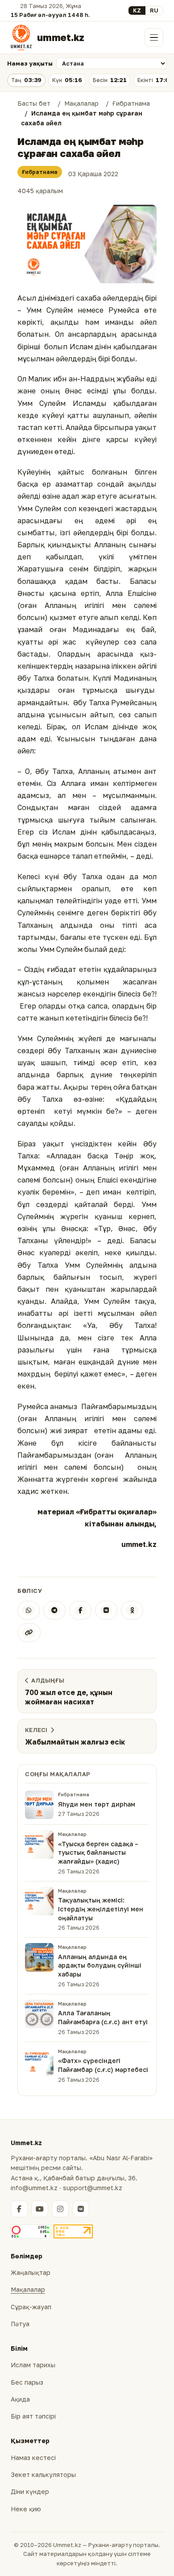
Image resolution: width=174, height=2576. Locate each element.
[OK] (132, 1610)
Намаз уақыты (30, 63)
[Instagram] (60, 2209)
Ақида (20, 2399)
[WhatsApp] (29, 1610)
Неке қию (26, 2509)
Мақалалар (28, 2289)
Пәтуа (20, 2324)
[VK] (106, 1610)
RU (154, 10)
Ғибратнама (40, 172)
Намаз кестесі (33, 2458)
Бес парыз (27, 2382)
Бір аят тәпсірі (33, 2416)
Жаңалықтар (31, 2272)
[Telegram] (54, 1610)
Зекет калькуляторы (43, 2475)
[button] (87, 244)
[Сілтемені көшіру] (29, 1633)
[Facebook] (80, 1610)
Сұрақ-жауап (31, 2307)
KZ (137, 10)
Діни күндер (30, 2491)
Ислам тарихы (33, 2365)
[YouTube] (40, 2209)
